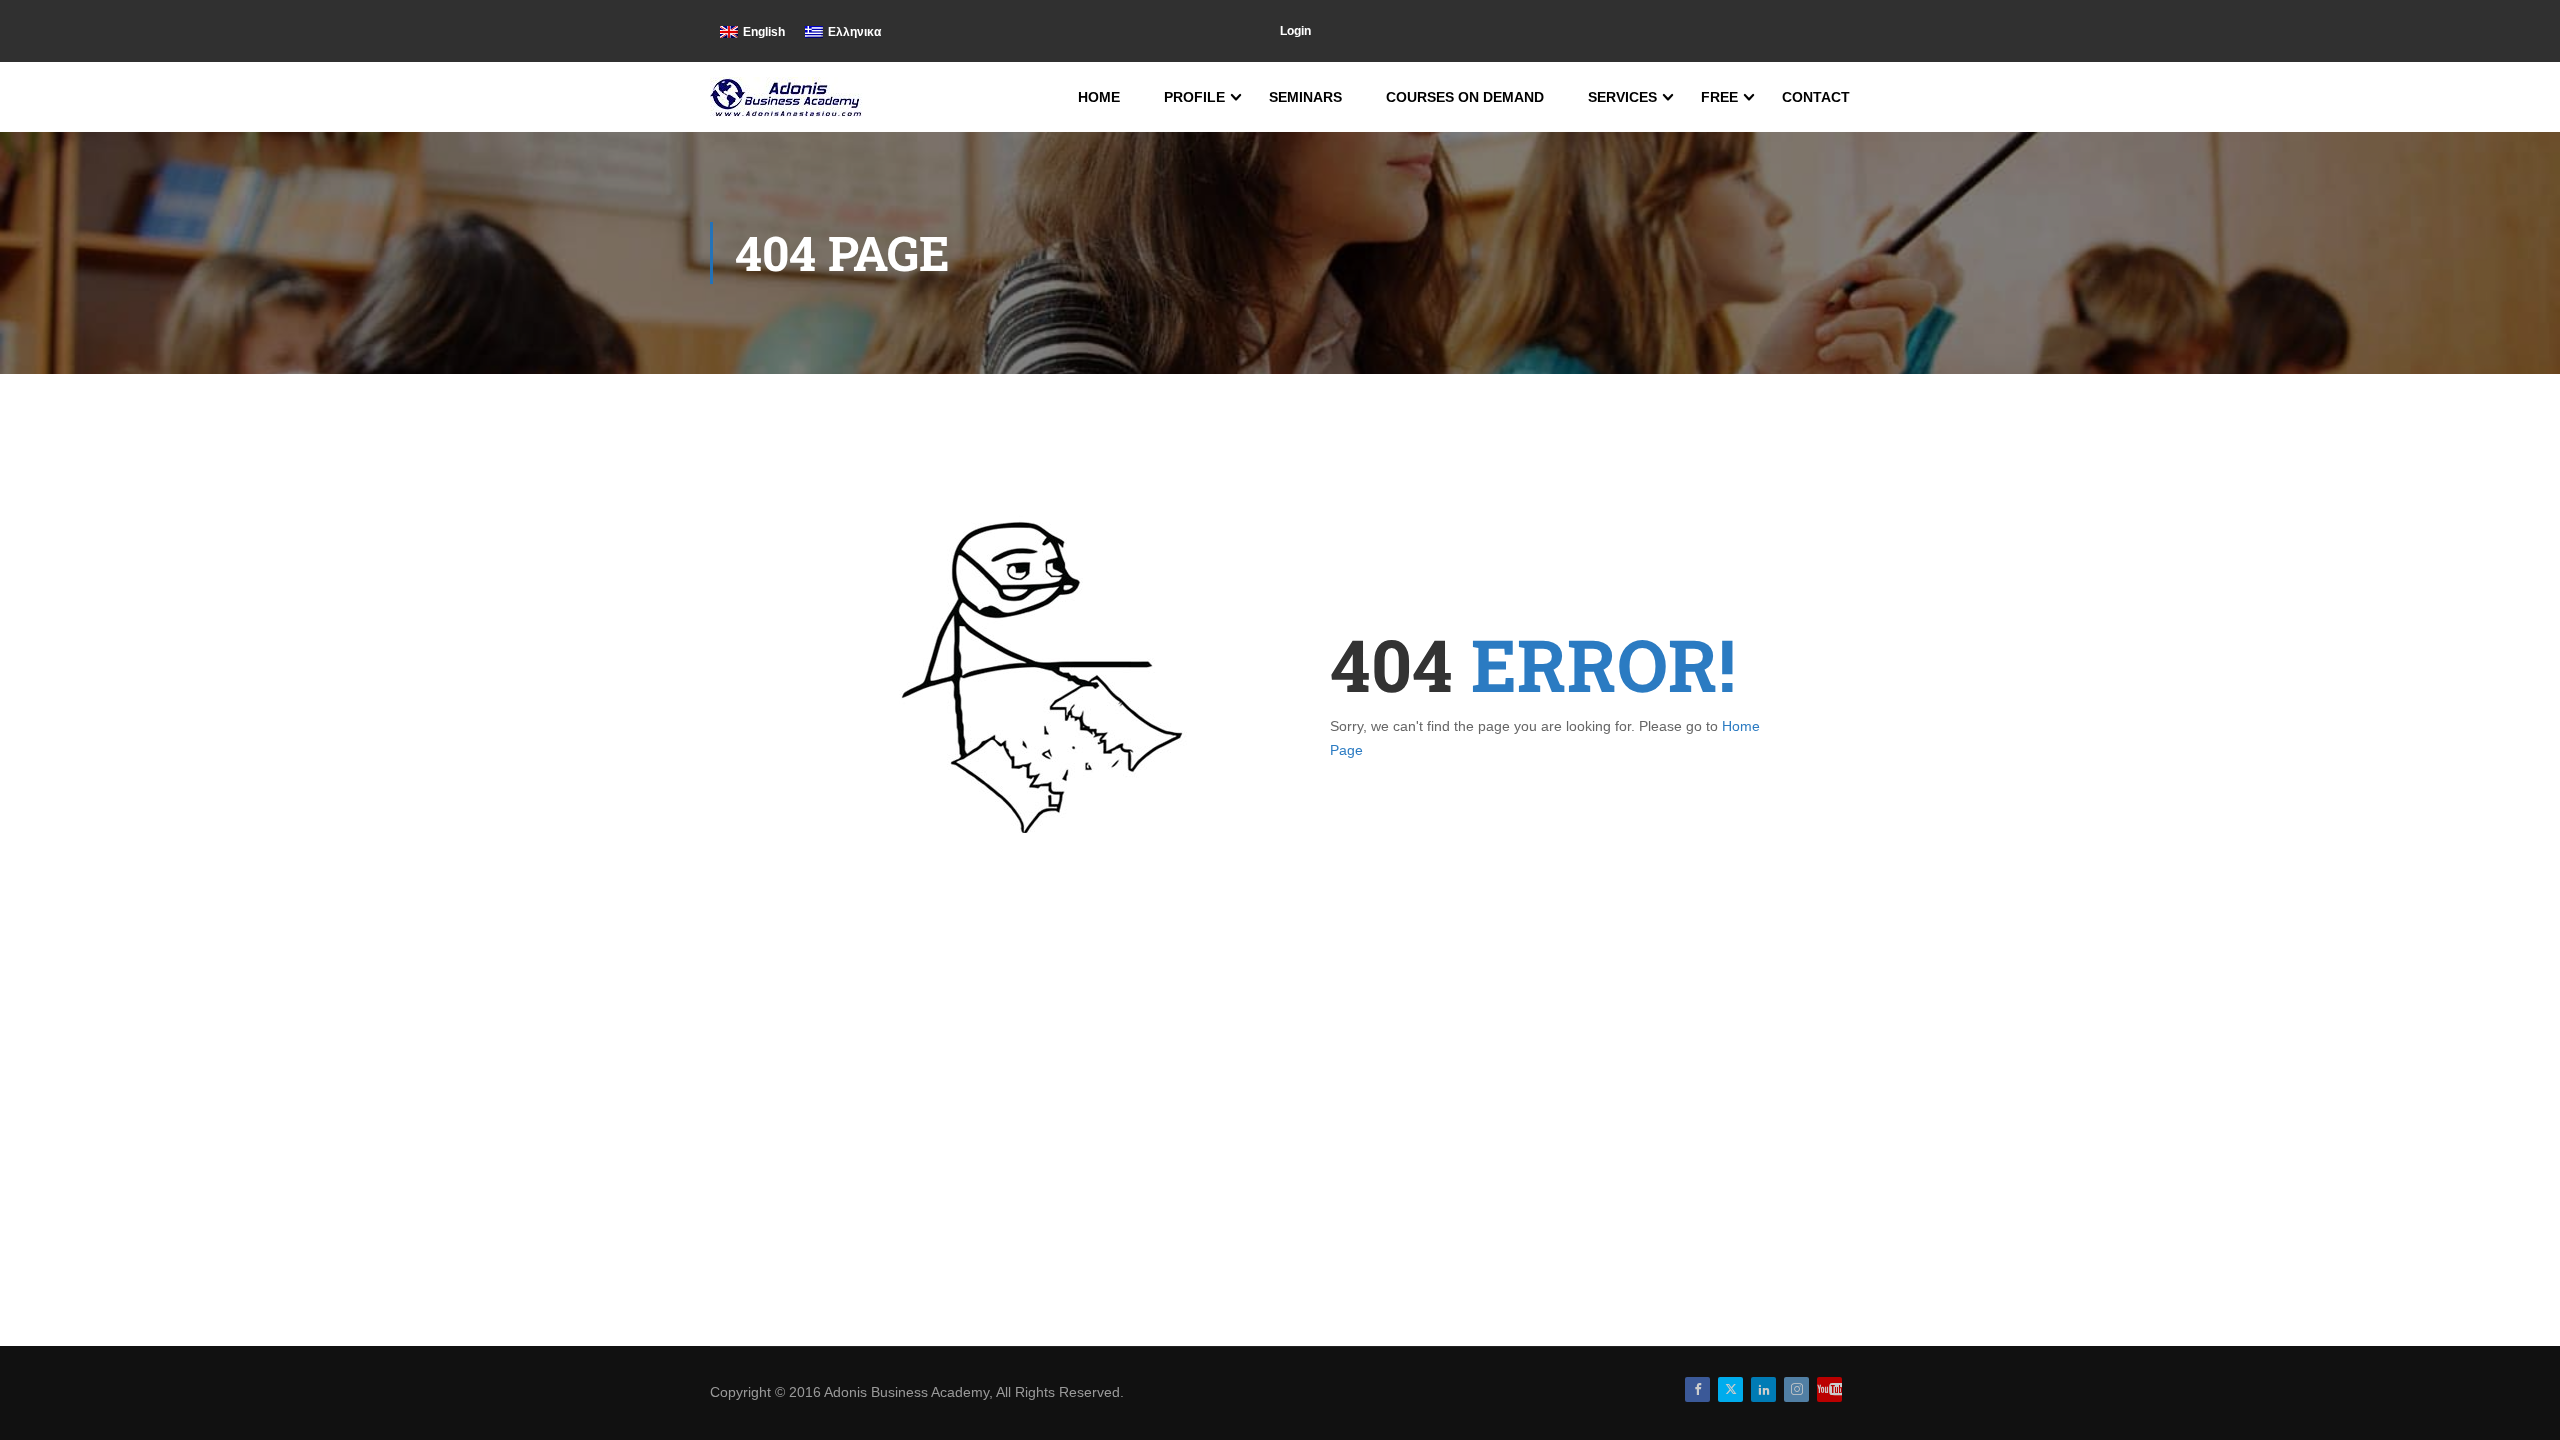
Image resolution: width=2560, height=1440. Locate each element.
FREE (1719, 97)
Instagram (1796, 1389)
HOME (1099, 97)
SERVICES (1622, 97)
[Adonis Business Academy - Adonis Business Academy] (787, 97)
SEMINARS (1305, 97)
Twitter (1730, 1389)
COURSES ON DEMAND (1465, 97)
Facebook (1697, 1389)
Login (1295, 31)
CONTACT (1816, 97)
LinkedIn (1763, 1389)
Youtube (1829, 1389)
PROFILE (1194, 97)
